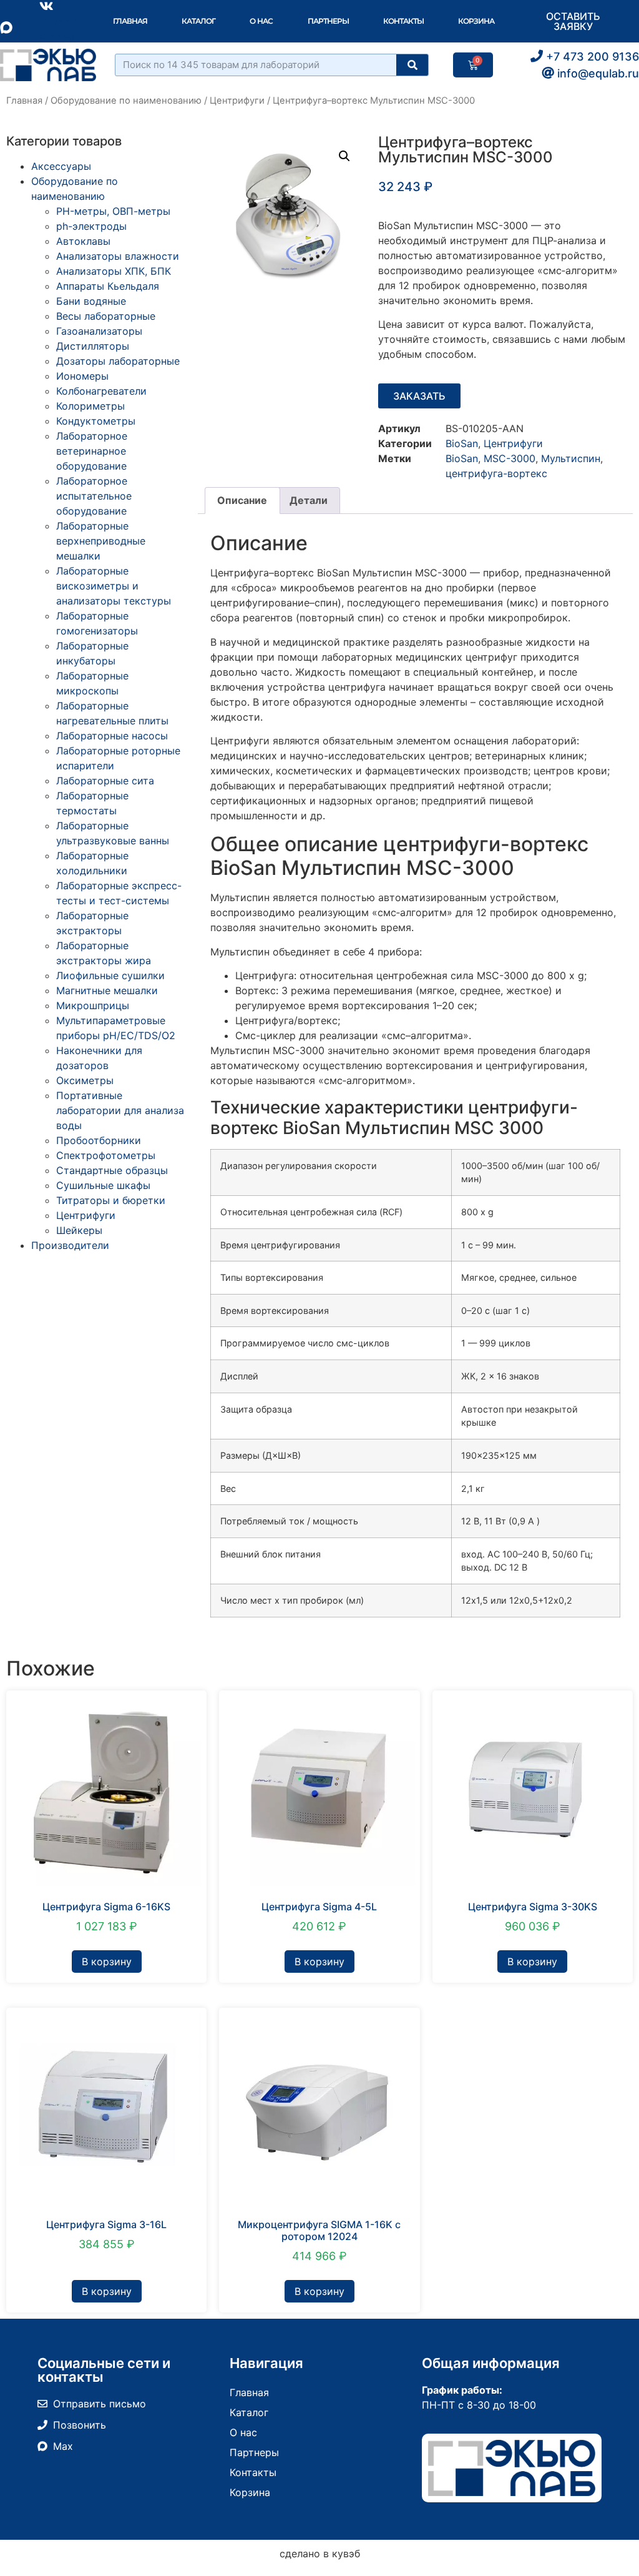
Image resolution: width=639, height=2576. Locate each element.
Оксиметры (85, 1080)
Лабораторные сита (105, 781)
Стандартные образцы (112, 1170)
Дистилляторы (93, 346)
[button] (344, 156)
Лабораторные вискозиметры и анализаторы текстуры (114, 586)
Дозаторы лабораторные (118, 361)
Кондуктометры (96, 421)
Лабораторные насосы (112, 736)
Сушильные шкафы (103, 1185)
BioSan (462, 443)
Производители (70, 1245)
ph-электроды (91, 226)
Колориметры (90, 406)
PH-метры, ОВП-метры (113, 211)
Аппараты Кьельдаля (108, 286)
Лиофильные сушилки (110, 975)
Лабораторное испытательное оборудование (94, 496)
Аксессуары (61, 166)
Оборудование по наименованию (126, 101)
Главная (130, 21)
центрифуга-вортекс (496, 473)
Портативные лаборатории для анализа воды (120, 1110)
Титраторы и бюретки (111, 1200)
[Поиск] (412, 65)
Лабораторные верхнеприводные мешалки (101, 541)
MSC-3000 (510, 458)
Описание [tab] (242, 500)
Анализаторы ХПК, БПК (114, 271)
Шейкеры (79, 1230)
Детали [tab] (309, 500)
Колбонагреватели (101, 391)
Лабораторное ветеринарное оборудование (92, 451)
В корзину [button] (107, 1962)
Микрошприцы (93, 1005)
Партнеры (328, 21)
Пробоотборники (99, 1140)
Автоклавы (83, 241)
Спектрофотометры (106, 1155)
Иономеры (82, 376)
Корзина (476, 21)
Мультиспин (571, 458)
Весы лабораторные (106, 316)
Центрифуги (237, 101)
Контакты (403, 21)
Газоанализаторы (99, 331)
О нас (261, 21)
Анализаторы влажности (118, 256)
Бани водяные (91, 301)
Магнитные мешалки (107, 990)
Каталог (198, 21)
